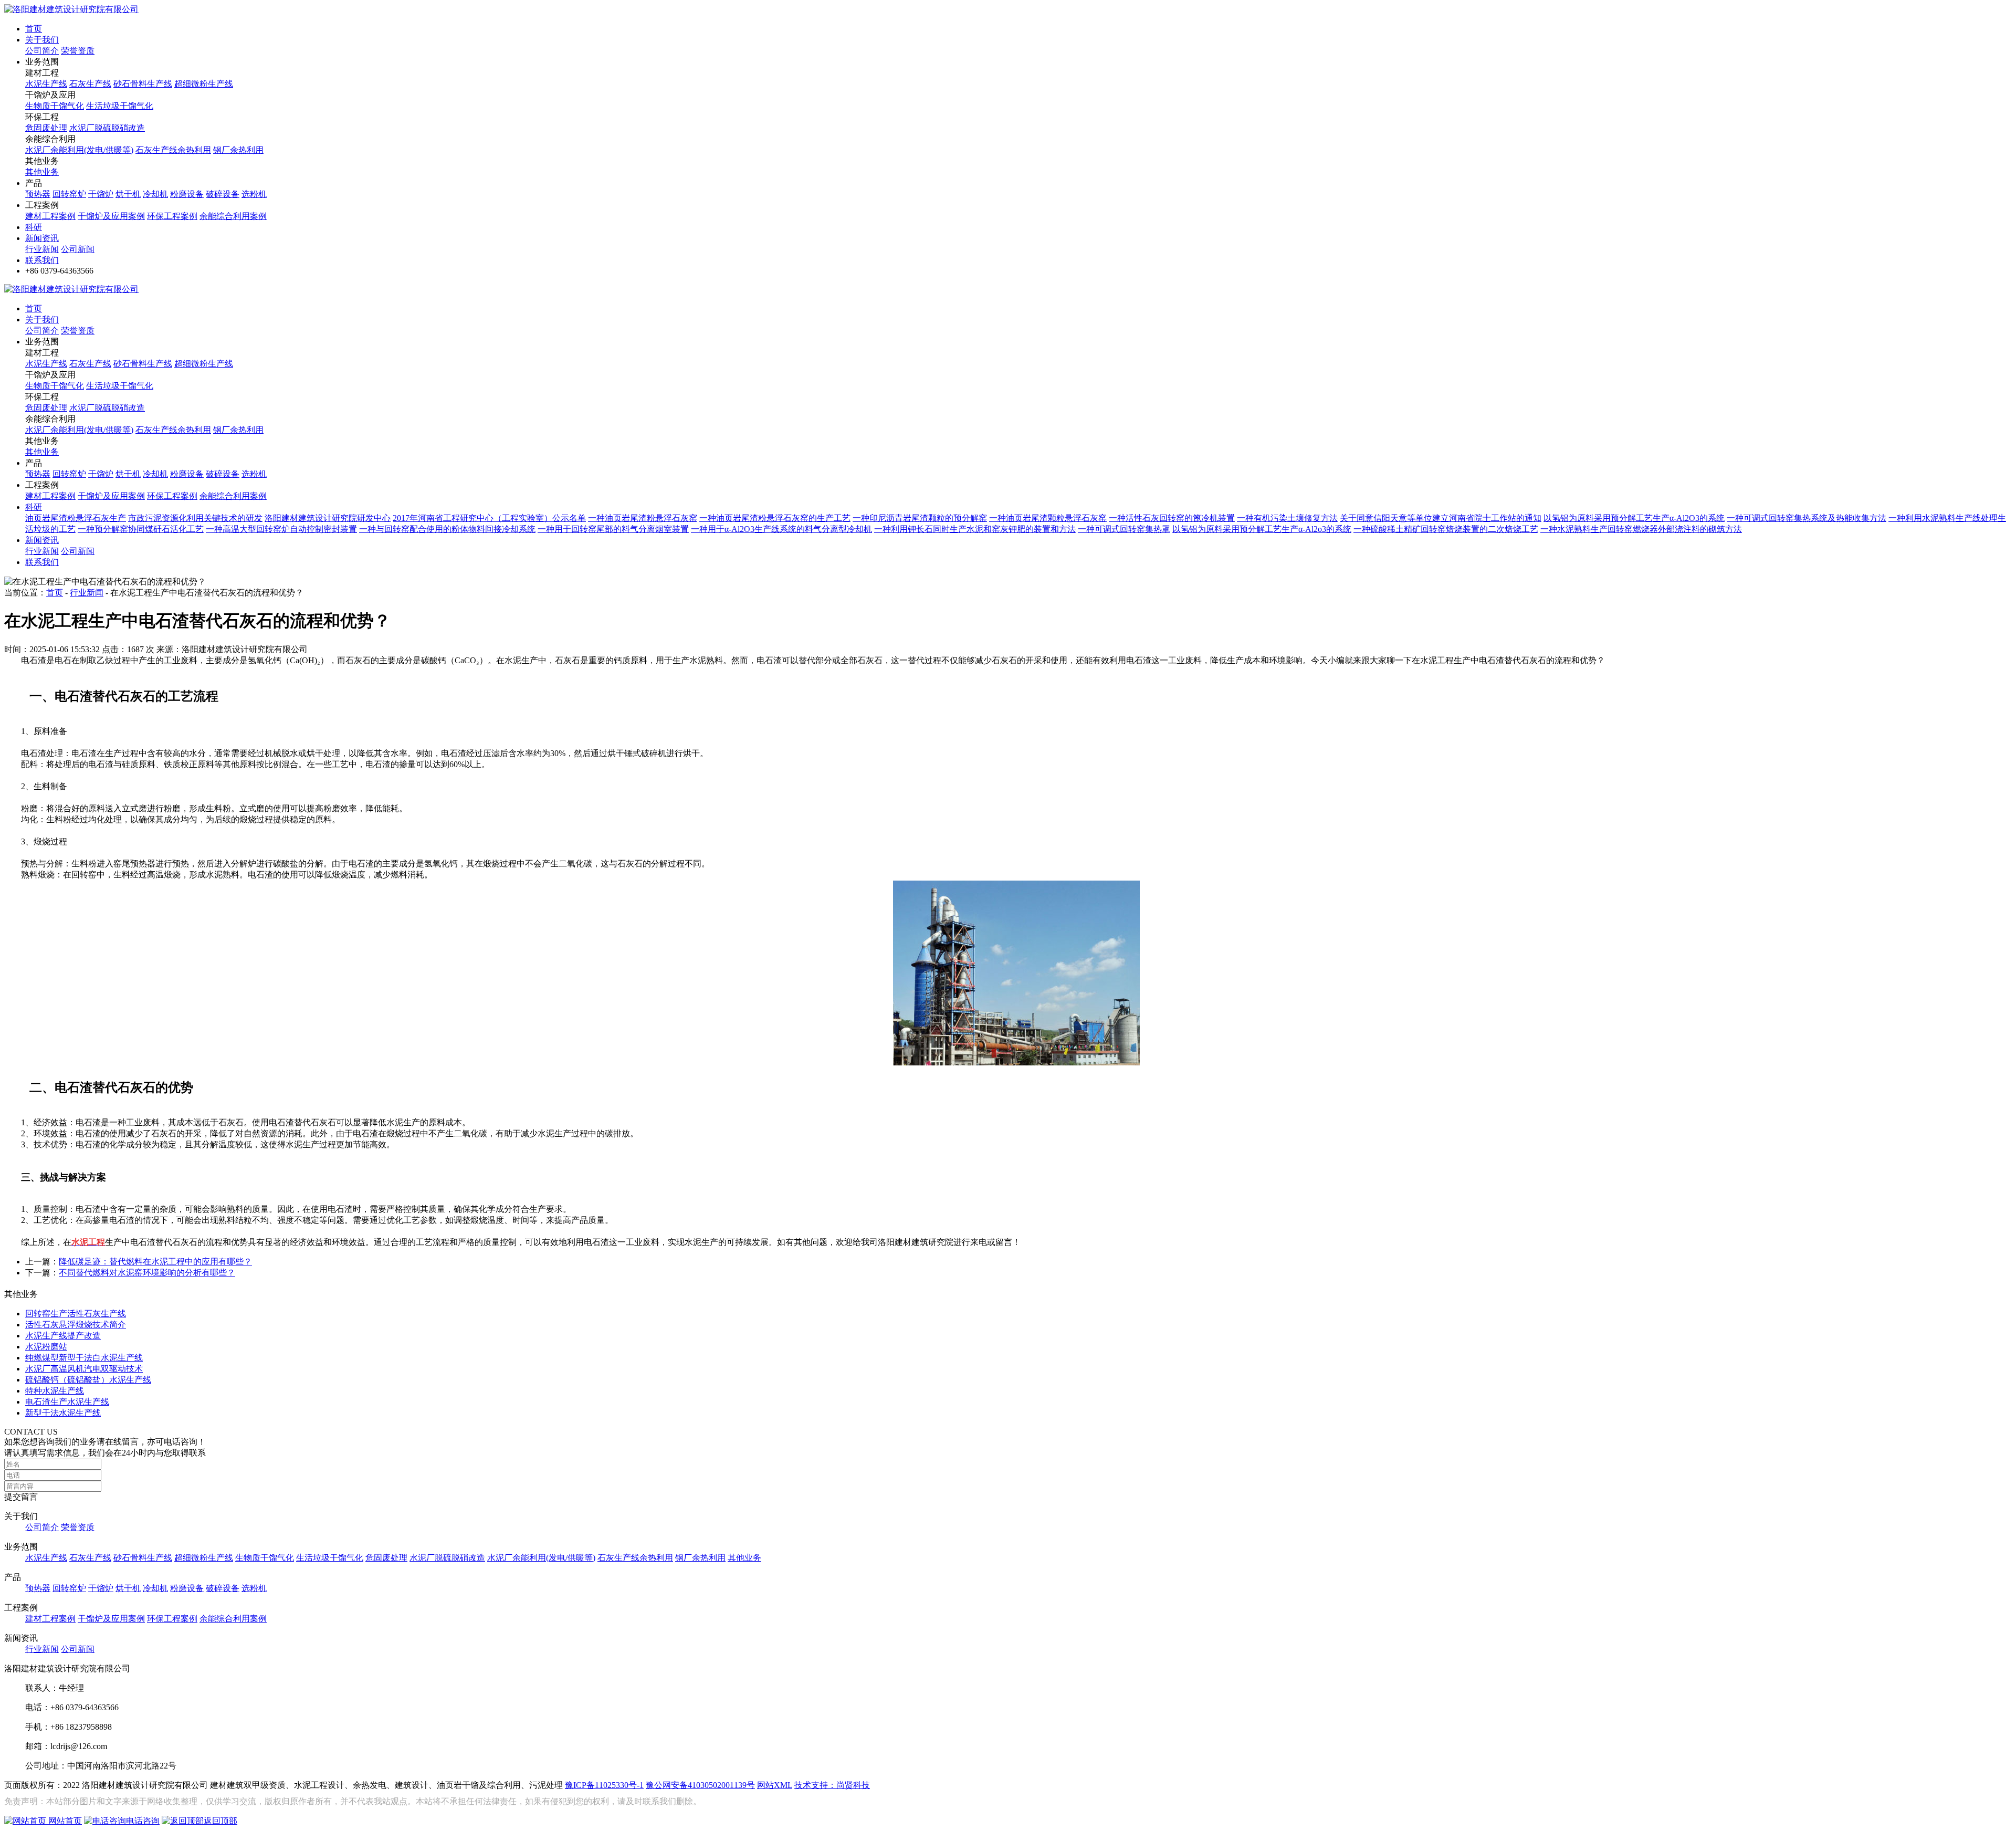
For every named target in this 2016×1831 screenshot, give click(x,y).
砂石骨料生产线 (143, 84)
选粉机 (254, 194)
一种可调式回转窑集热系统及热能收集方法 (1807, 518)
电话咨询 (143, 1821)
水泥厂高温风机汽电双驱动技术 (84, 1369)
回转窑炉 (69, 194)
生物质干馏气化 (55, 106)
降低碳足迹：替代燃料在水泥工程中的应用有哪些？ (155, 1262)
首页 (34, 29)
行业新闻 (42, 249)
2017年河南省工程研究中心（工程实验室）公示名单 (489, 518)
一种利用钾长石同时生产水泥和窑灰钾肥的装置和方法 (975, 529)
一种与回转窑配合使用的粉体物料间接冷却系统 (447, 529)
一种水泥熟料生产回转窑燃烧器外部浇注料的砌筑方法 (1641, 529)
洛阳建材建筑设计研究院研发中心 (328, 518)
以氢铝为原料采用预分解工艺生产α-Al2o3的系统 (1262, 529)
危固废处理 (46, 128)
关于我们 (42, 40)
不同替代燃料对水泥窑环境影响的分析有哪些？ (147, 1273)
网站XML (775, 1785)
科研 (34, 227)
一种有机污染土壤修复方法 (1287, 518)
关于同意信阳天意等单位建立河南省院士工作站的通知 (1441, 518)
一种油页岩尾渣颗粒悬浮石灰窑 (1048, 518)
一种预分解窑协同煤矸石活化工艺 (141, 529)
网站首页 (64, 1821)
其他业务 (42, 172)
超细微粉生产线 (204, 84)
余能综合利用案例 (233, 216)
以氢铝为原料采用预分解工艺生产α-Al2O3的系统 (1634, 518)
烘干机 (128, 194)
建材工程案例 (50, 216)
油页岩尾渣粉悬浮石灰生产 (76, 518)
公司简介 (42, 51)
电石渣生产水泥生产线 (67, 1402)
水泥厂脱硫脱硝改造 (107, 128)
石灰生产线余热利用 (173, 150)
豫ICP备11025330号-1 (604, 1785)
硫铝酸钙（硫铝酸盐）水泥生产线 (88, 1380)
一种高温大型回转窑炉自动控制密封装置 (281, 529)
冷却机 (155, 194)
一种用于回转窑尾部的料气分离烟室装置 (613, 529)
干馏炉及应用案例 (111, 216)
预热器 (38, 194)
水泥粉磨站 (46, 1347)
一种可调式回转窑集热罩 (1124, 529)
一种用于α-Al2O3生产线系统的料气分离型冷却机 (781, 529)
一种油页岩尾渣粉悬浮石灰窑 (643, 518)
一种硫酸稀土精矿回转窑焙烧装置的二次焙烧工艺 (1446, 529)
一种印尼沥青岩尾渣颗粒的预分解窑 (920, 518)
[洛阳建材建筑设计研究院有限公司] (71, 9)
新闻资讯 (42, 238)
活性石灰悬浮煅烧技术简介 (76, 1325)
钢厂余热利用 (238, 150)
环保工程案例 (172, 216)
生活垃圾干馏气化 (120, 106)
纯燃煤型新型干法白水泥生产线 (84, 1358)
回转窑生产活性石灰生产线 (76, 1314)
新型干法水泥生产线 (63, 1413)
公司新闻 (78, 249)
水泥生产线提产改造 (63, 1336)
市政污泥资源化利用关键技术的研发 (195, 518)
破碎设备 (223, 194)
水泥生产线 (46, 84)
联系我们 (42, 260)
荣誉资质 (78, 51)
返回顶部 (220, 1821)
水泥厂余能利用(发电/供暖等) (79, 150)
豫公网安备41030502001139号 (700, 1785)
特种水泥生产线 (55, 1391)
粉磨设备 (187, 194)
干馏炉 (101, 194)
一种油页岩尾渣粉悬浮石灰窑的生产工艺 (775, 518)
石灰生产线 (90, 84)
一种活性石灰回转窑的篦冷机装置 (1172, 518)
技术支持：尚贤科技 (832, 1785)
